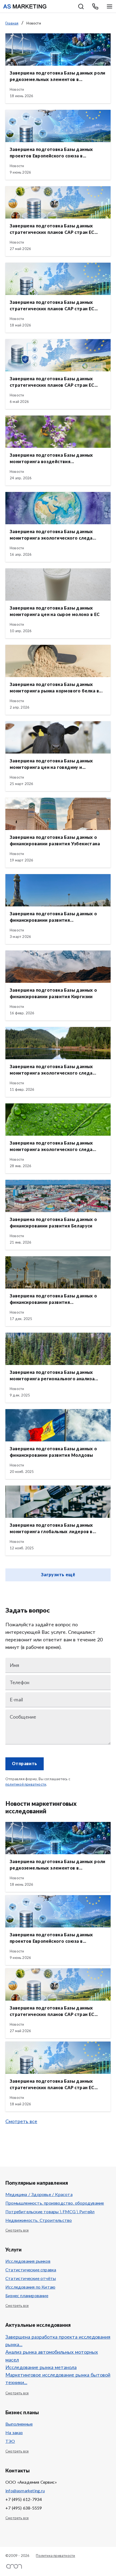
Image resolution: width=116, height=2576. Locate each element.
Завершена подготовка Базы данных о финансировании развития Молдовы (53, 1452)
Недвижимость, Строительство (39, 2220)
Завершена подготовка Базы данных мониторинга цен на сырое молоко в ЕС (55, 611)
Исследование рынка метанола (41, 2368)
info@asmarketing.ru (25, 2491)
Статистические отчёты (31, 2279)
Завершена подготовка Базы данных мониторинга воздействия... (51, 459)
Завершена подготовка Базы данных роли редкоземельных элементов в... (58, 76)
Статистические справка (31, 2270)
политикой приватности (26, 1785)
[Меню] (110, 6)
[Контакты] (95, 6)
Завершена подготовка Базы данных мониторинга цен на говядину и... (51, 764)
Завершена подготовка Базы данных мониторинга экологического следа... (53, 535)
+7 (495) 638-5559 (24, 2508)
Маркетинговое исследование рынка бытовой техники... (58, 2379)
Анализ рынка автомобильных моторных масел (52, 2356)
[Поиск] (81, 6)
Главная (12, 24)
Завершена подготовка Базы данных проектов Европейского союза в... (51, 153)
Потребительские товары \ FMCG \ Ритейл (50, 2212)
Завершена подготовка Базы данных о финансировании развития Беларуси (53, 1223)
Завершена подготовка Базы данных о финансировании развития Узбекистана (55, 841)
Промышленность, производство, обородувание (55, 2203)
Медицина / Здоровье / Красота (39, 2195)
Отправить (25, 1764)
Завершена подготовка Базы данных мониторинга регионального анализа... (54, 1376)
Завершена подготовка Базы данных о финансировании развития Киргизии (53, 994)
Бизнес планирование (27, 2296)
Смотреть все (21, 2122)
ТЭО (10, 2441)
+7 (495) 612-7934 (24, 2500)
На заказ (14, 2433)
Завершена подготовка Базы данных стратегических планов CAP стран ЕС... (54, 229)
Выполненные (19, 2424)
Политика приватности (55, 2556)
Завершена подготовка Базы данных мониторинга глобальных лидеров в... (53, 1529)
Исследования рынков (28, 2261)
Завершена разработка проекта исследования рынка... (58, 2341)
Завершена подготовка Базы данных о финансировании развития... (53, 917)
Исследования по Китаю (30, 2287)
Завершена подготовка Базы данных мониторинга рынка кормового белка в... (56, 688)
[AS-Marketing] (25, 6)
